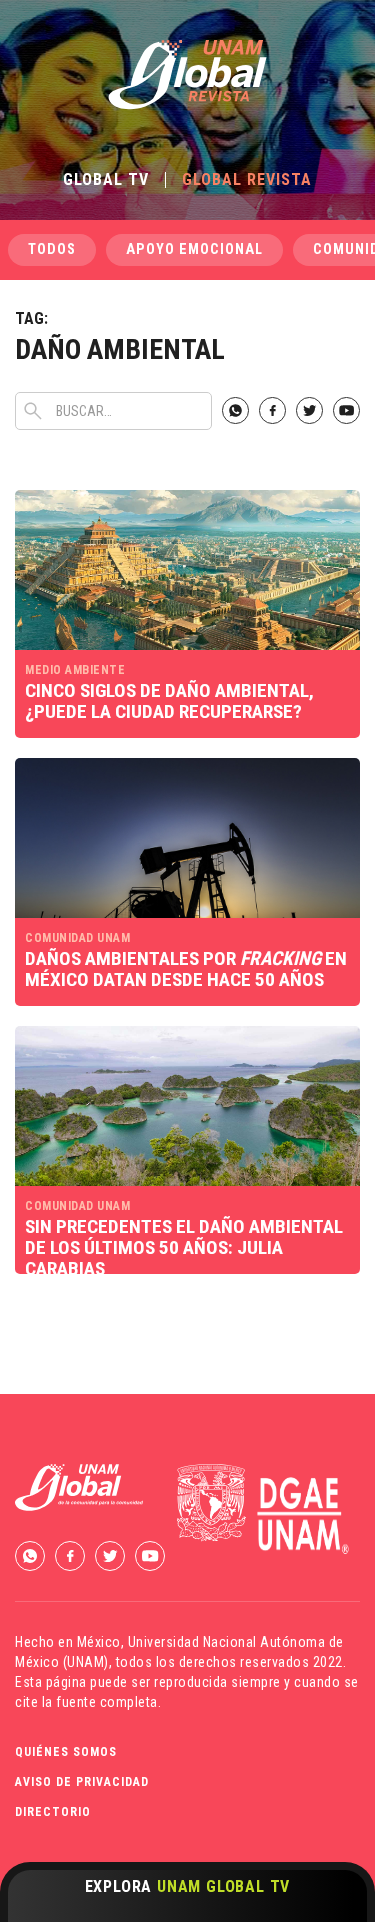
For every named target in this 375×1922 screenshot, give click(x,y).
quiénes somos (66, 1752)
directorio (53, 1812)
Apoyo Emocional (194, 249)
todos (52, 249)
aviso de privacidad (82, 1782)
